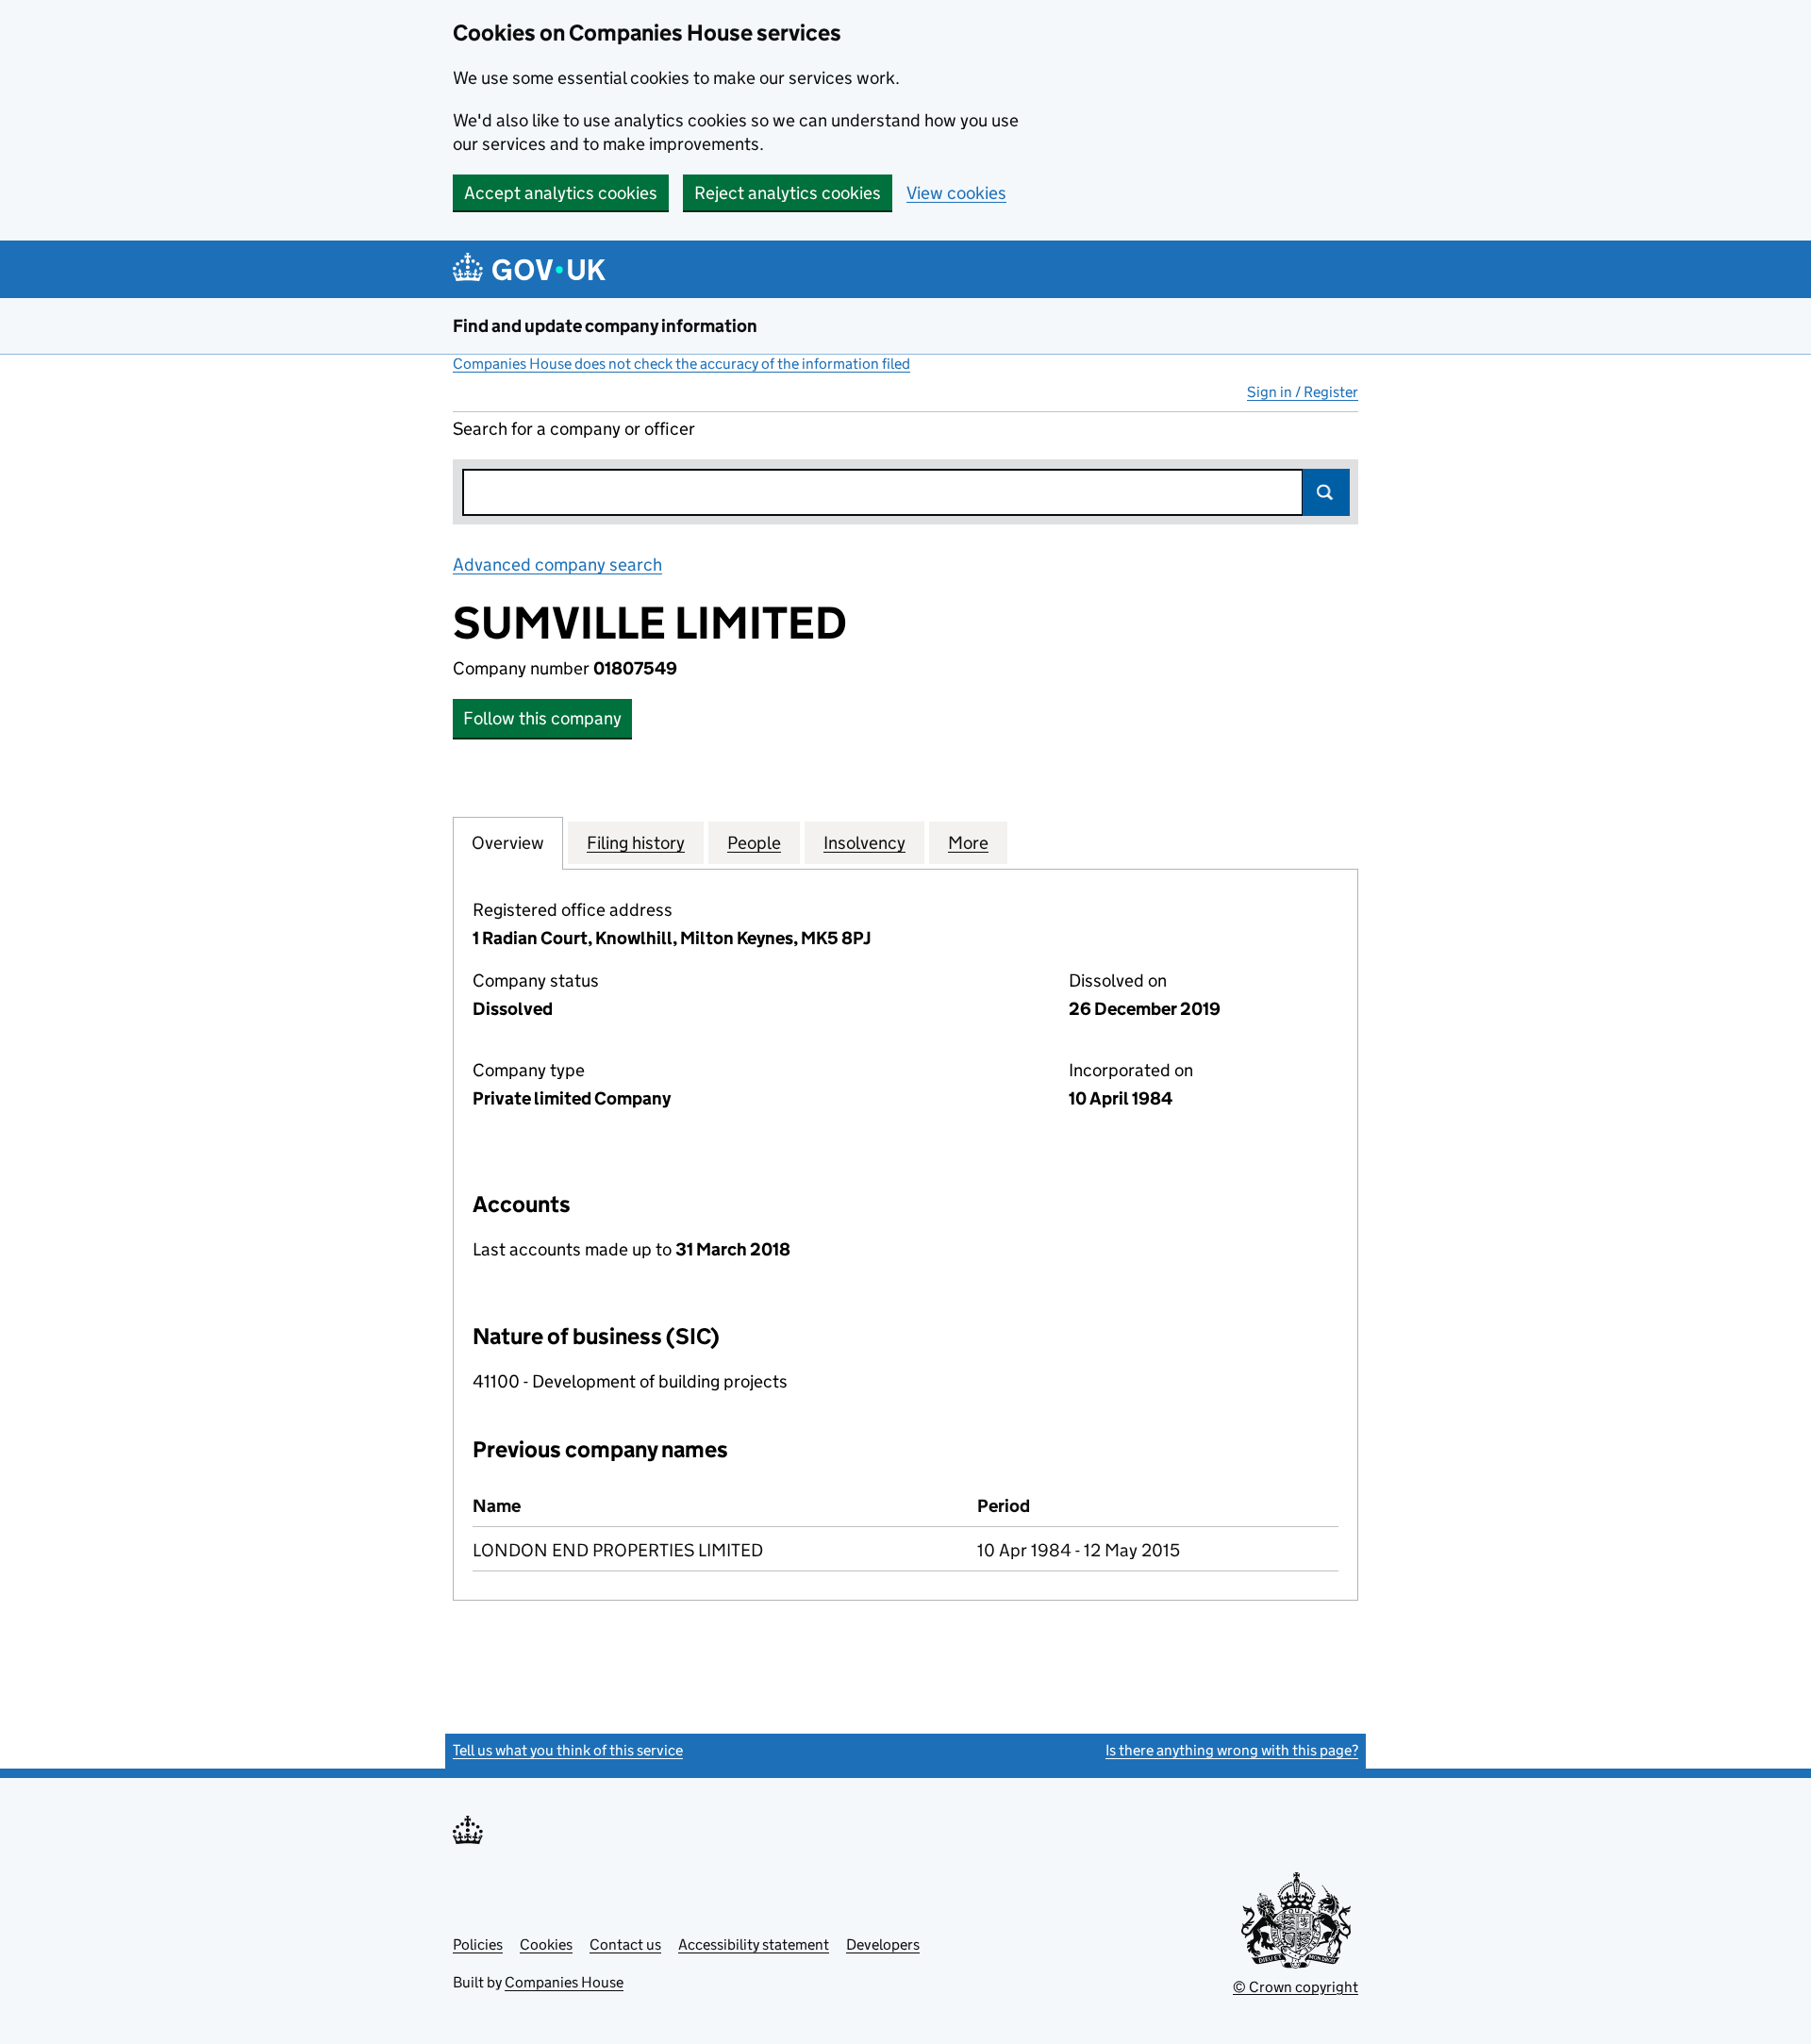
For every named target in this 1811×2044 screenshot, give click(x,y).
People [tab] (754, 843)
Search (1326, 492)
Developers (883, 1944)
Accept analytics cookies (561, 193)
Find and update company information (605, 326)
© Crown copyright (1296, 1987)
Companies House (564, 1982)
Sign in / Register (1303, 392)
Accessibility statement (754, 1944)
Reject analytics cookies (788, 193)
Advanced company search (557, 565)
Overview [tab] (508, 843)
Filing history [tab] (636, 843)
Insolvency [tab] (864, 843)
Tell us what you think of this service (568, 1750)
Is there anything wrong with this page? (1232, 1750)
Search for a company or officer (574, 429)
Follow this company (542, 718)
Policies (478, 1944)
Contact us (625, 1944)
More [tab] (968, 843)
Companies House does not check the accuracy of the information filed (681, 364)
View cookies (956, 193)
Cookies (546, 1944)
